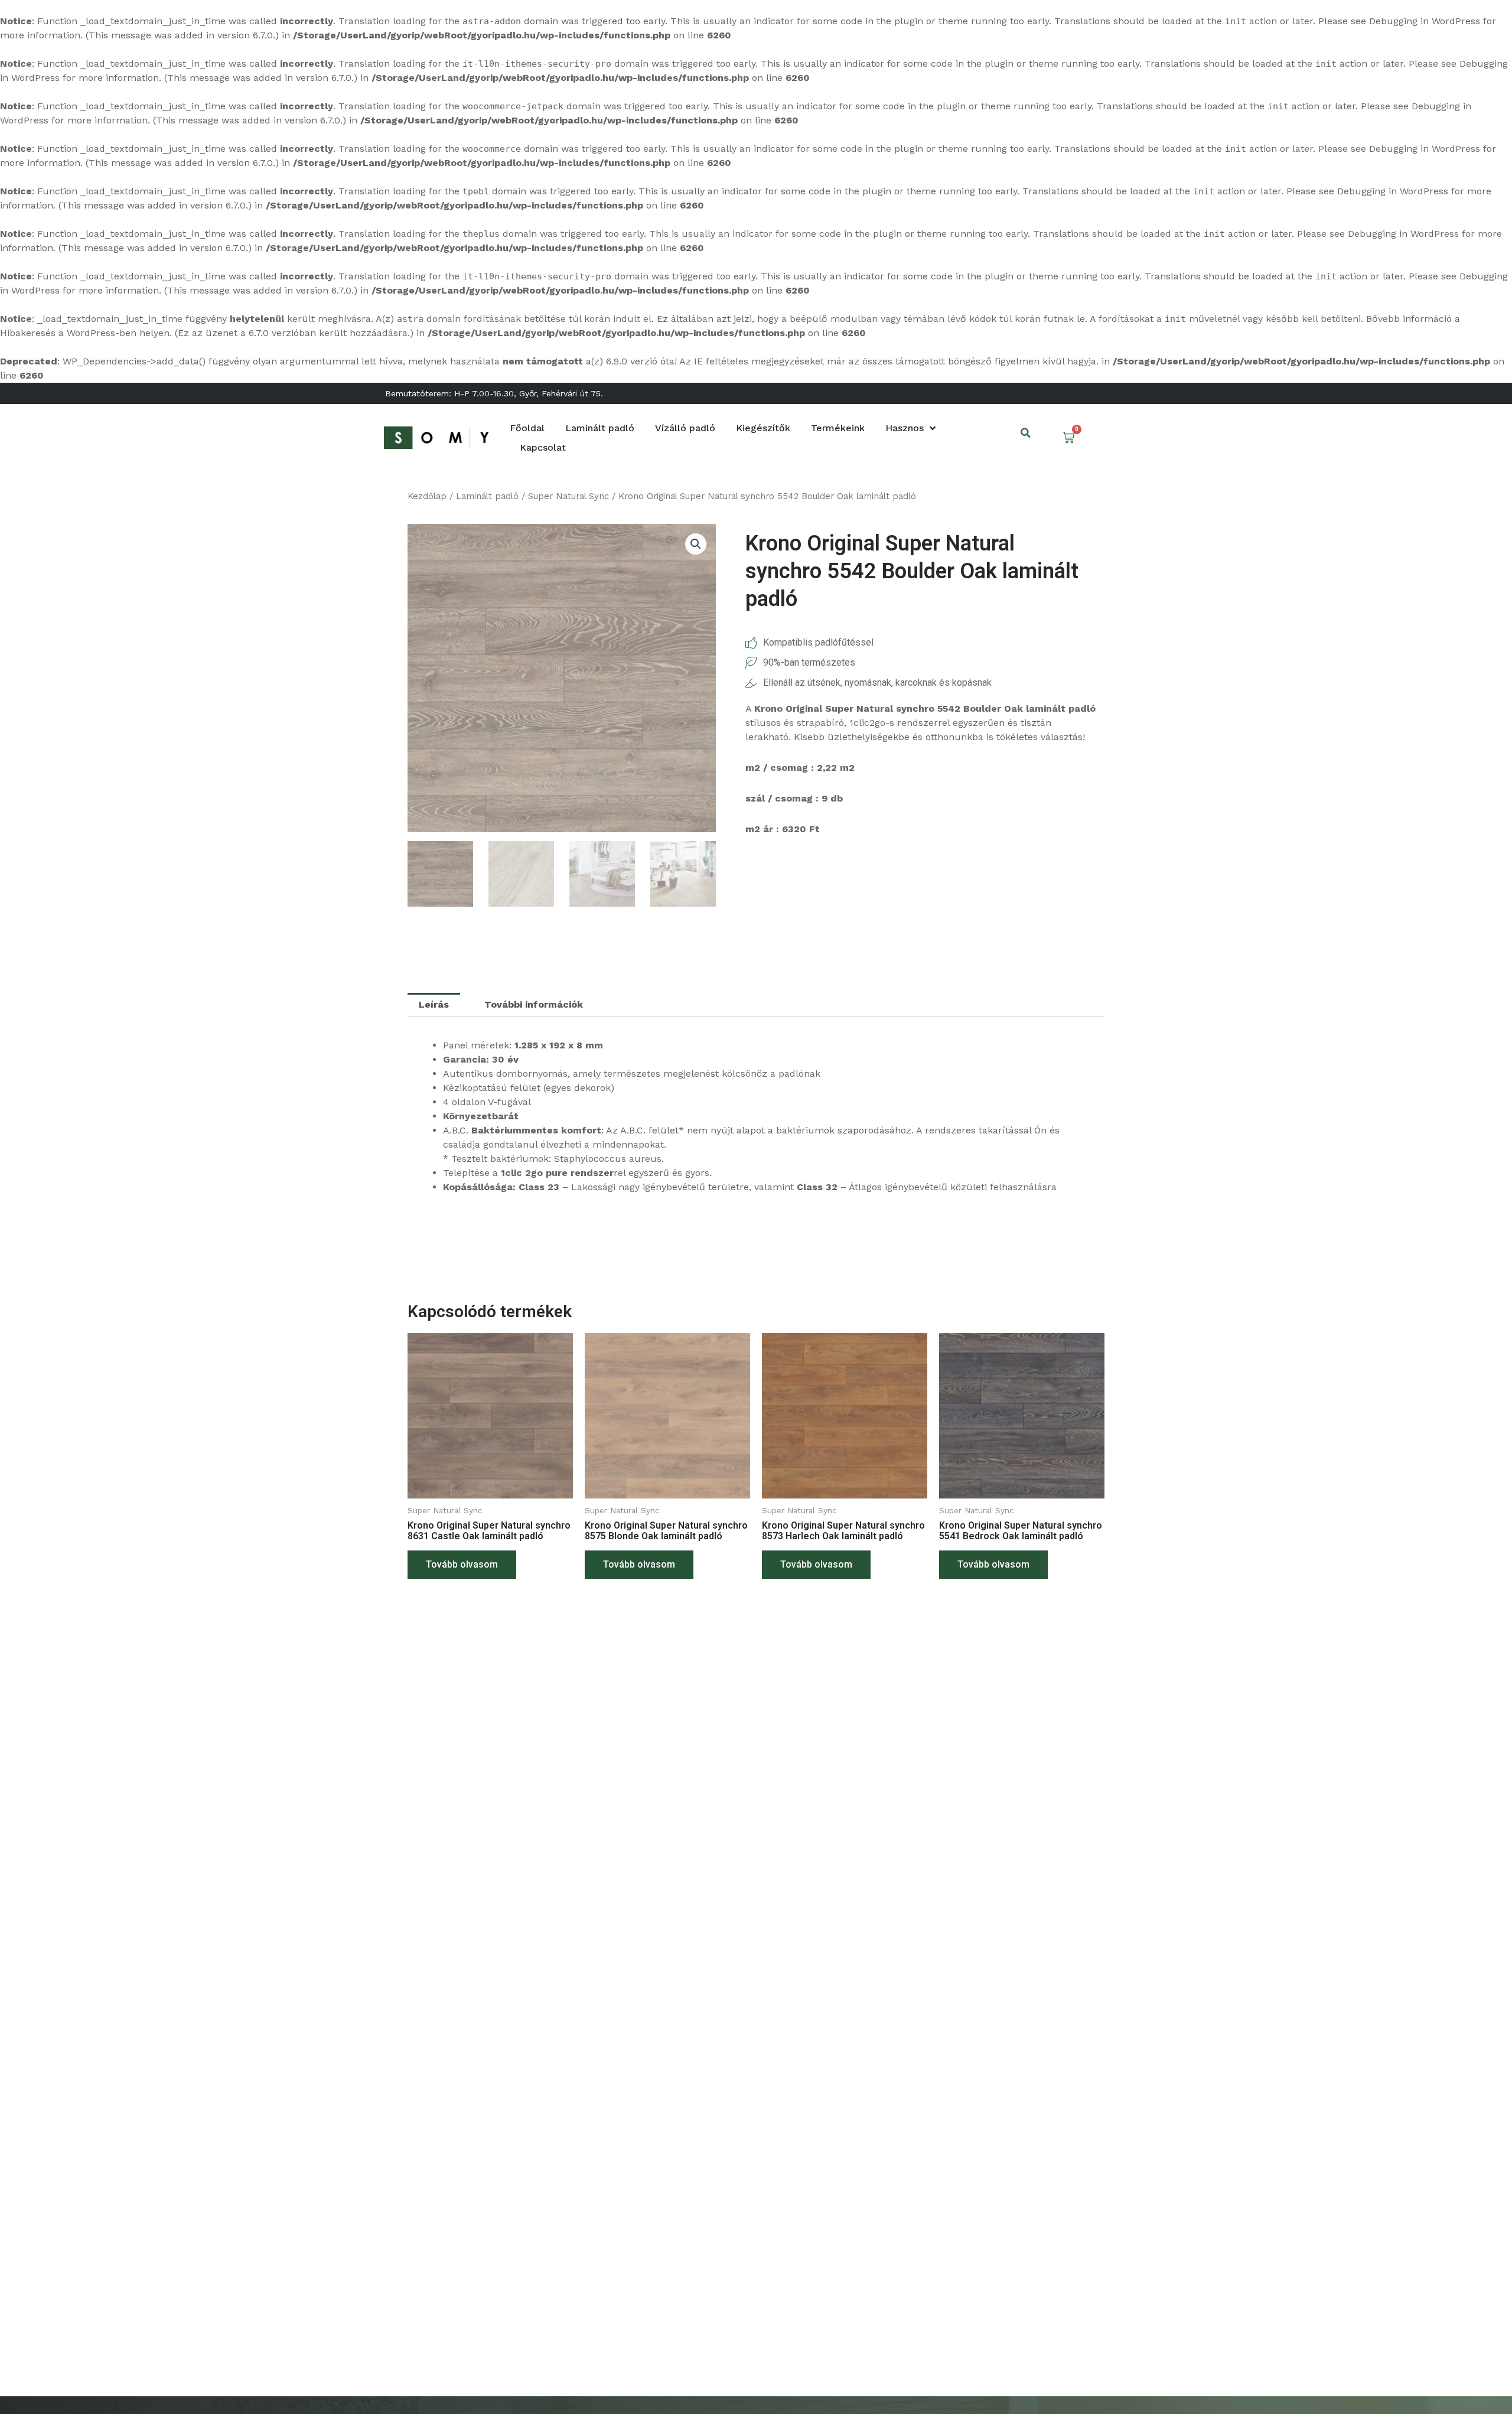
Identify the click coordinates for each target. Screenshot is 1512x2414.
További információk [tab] (534, 1004)
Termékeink (838, 428)
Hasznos (905, 428)
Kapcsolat (543, 447)
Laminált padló (600, 428)
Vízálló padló (685, 428)
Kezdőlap (427, 496)
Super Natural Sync (568, 496)
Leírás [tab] (434, 1004)
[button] (1026, 433)
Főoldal (527, 428)
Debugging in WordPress (1425, 21)
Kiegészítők (763, 428)
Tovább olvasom (462, 1564)
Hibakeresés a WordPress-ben (68, 333)
